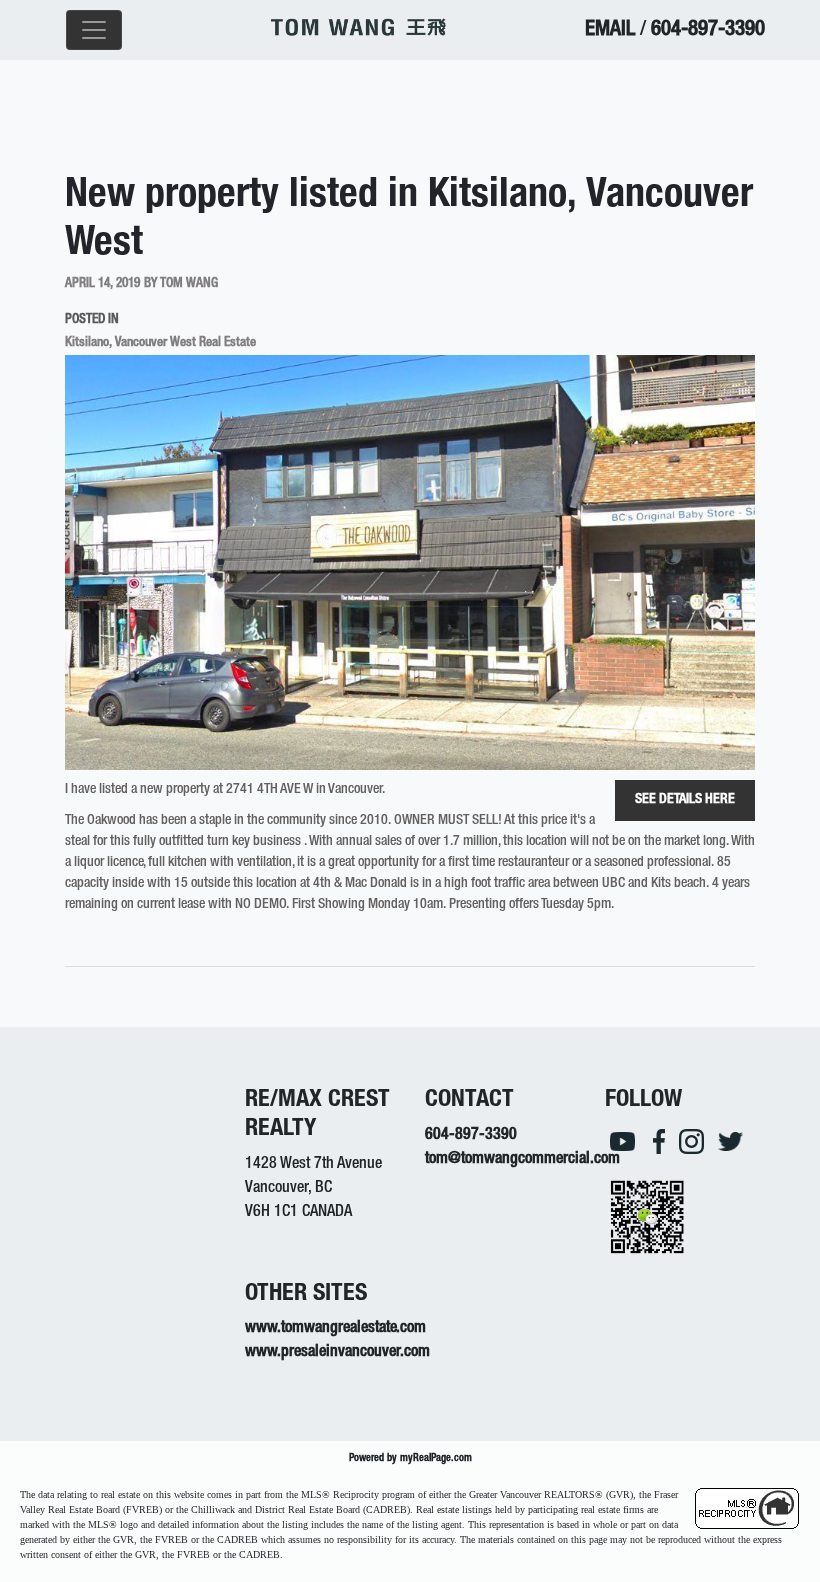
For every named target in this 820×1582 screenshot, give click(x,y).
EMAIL (610, 30)
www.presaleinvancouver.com (337, 1353)
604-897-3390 (708, 30)
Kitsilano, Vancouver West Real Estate (160, 343)
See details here (685, 800)
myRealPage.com (436, 1458)
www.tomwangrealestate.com (335, 1329)
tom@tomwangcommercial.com (522, 1160)
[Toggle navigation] (94, 30)
